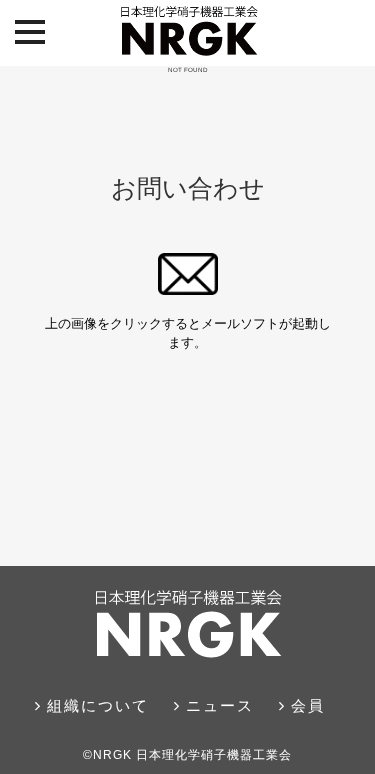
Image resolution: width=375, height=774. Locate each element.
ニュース (220, 705)
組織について (98, 705)
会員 (308, 705)
